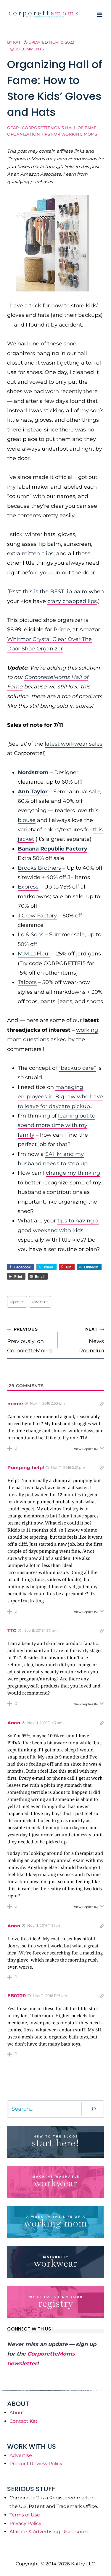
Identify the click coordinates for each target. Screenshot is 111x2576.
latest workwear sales (74, 744)
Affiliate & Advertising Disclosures (49, 2532)
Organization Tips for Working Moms (52, 134)
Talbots (27, 982)
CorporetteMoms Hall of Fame (59, 128)
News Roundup (91, 1340)
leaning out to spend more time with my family (57, 1125)
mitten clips (38, 553)
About (17, 2413)
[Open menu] (100, 15)
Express (28, 887)
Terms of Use (25, 2515)
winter (40, 1302)
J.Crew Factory (37, 916)
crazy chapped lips (72, 601)
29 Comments (29, 49)
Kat (17, 42)
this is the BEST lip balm (55, 591)
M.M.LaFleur (34, 954)
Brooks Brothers (39, 868)
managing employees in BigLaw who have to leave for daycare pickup (60, 1097)
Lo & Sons (31, 935)
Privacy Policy (25, 2523)
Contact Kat (24, 2421)
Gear (13, 128)
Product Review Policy (36, 2464)
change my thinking (73, 1173)
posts (17, 1302)
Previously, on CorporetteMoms (30, 1340)
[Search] (94, 2109)
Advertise (21, 2455)
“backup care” (77, 1068)
